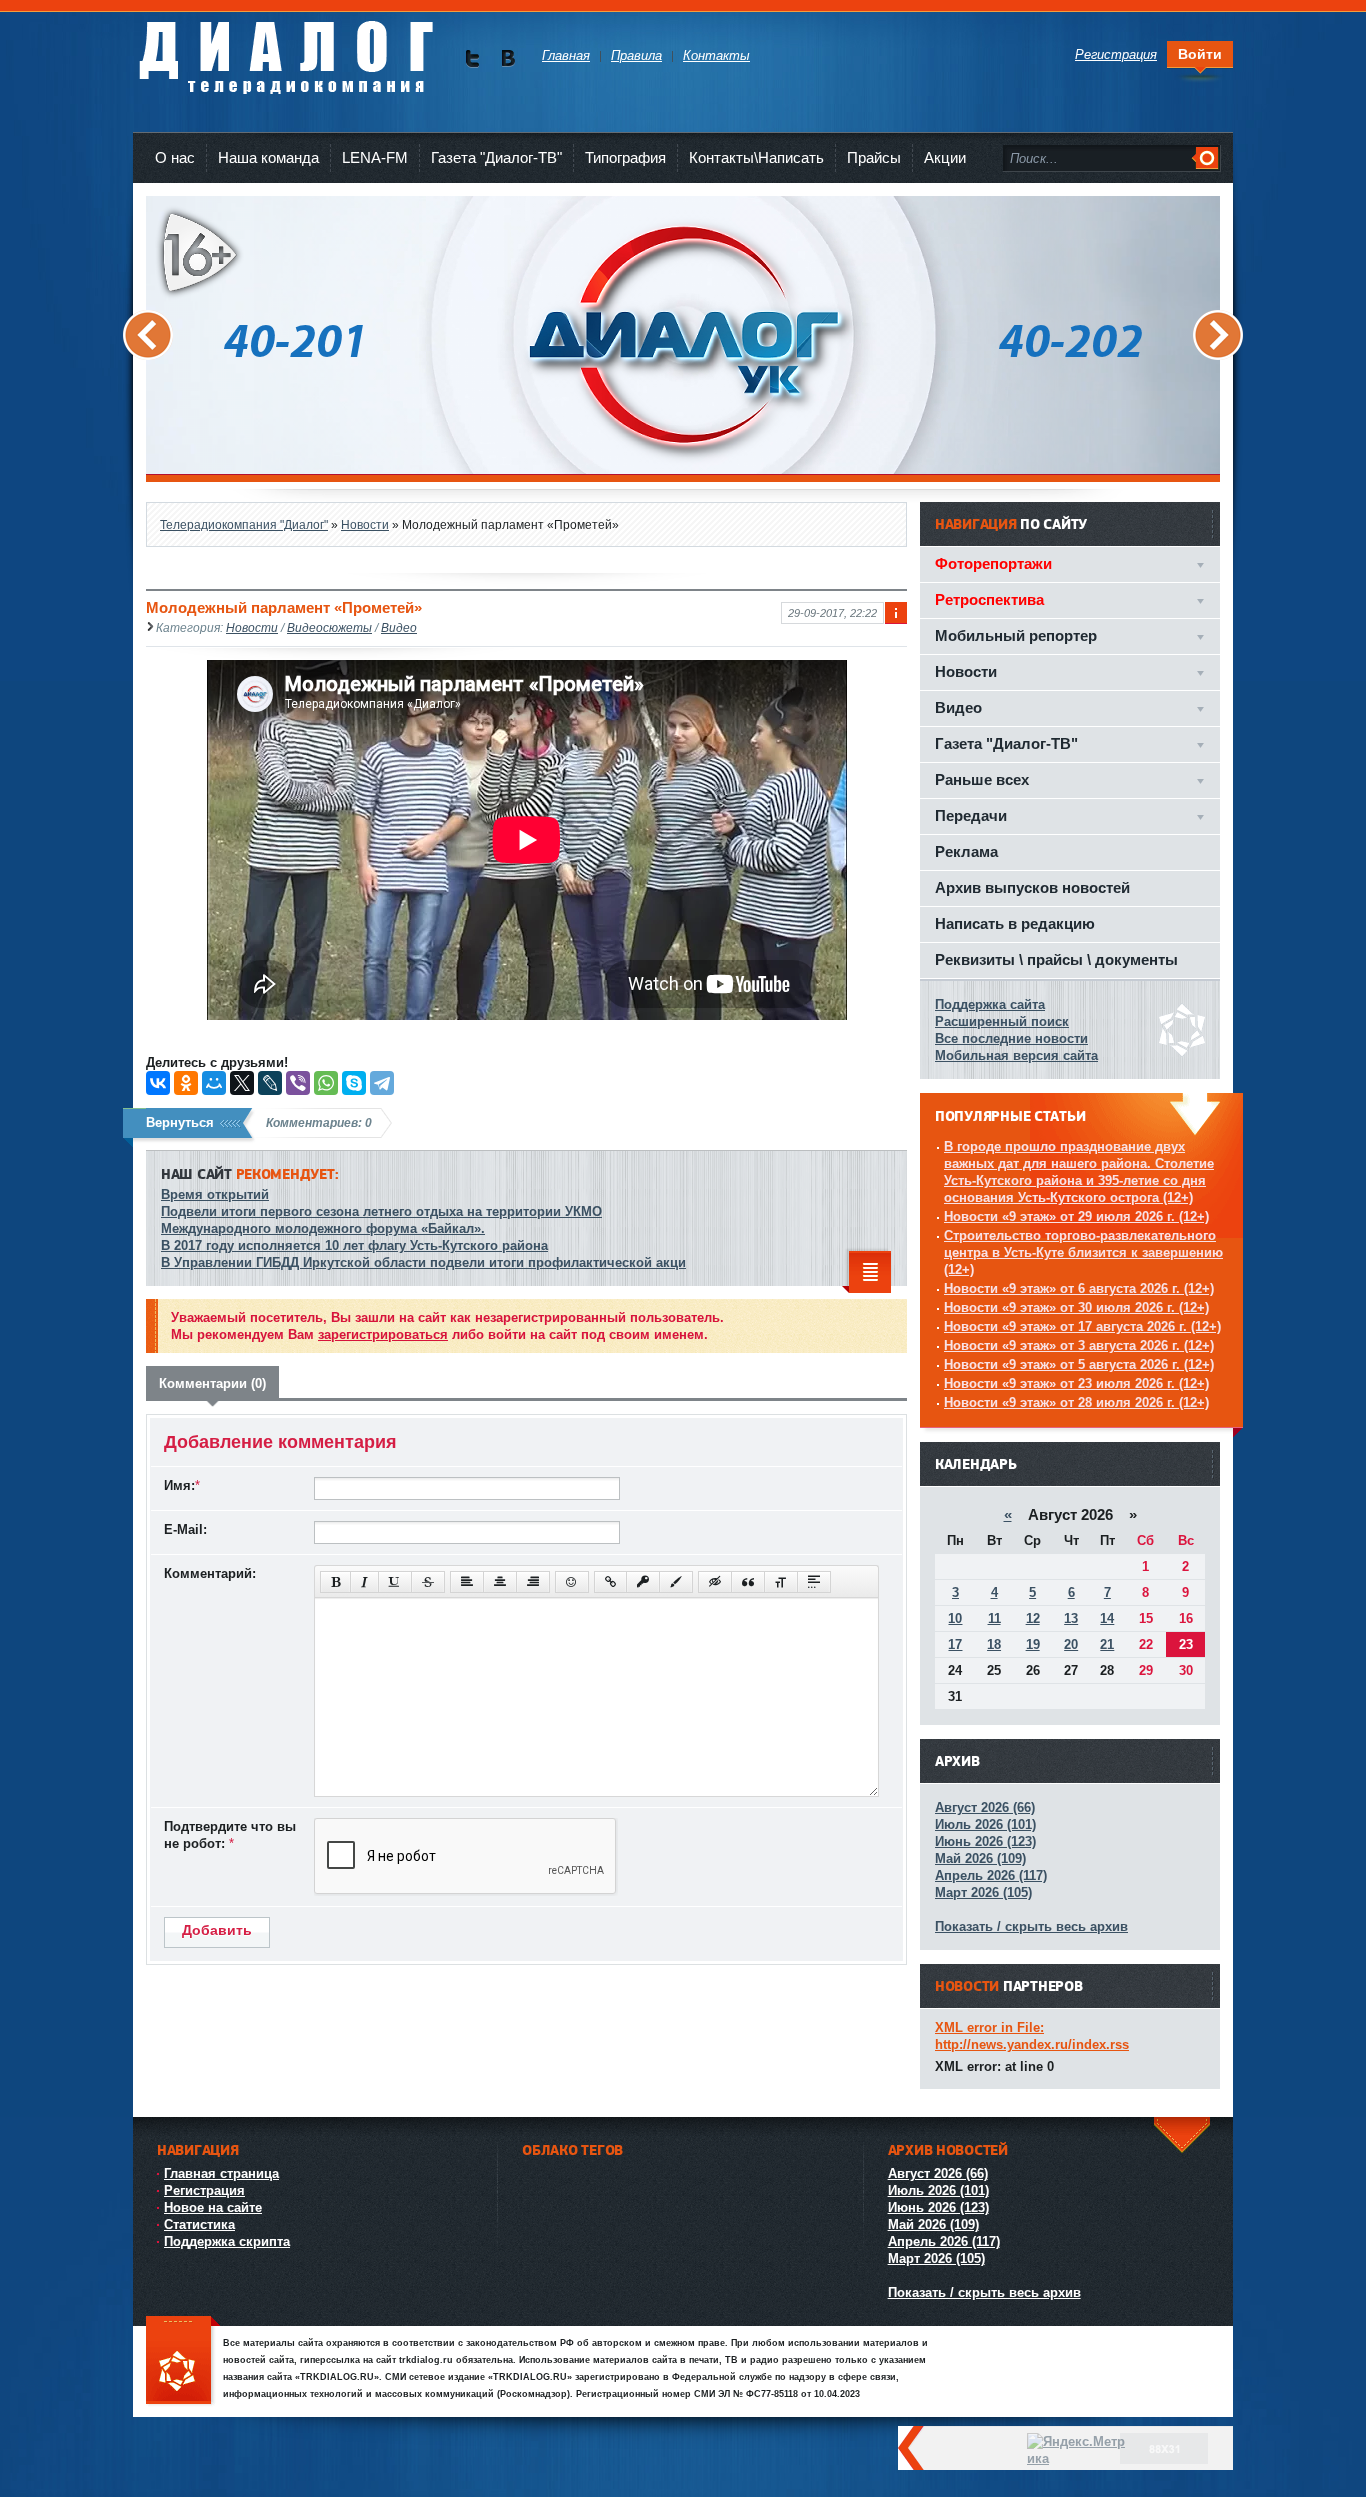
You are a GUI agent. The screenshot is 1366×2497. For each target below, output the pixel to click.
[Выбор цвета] (676, 1582)
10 (955, 1618)
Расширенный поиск (1002, 1021)
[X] (242, 1083)
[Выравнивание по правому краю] (533, 1582)
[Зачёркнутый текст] (428, 1582)
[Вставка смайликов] (572, 1582)
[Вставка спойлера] (814, 1582)
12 (1033, 1618)
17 (955, 1644)
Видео (399, 627)
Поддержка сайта (990, 1004)
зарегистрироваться (383, 1334)
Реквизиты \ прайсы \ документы (1056, 959)
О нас (175, 157)
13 (1071, 1618)
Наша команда (268, 157)
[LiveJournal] (270, 1083)
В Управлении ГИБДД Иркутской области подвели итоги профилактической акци (423, 1262)
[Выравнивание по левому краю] (467, 1582)
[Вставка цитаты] (748, 1582)
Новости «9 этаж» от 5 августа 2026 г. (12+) (1079, 1364)
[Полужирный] (335, 1582)
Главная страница (221, 2173)
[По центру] (500, 1582)
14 (1107, 1618)
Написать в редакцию (1015, 923)
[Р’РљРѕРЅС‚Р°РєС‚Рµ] (158, 1083)
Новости (252, 627)
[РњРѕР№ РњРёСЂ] (214, 1083)
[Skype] (354, 1083)
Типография (625, 157)
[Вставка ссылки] (610, 1582)
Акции (945, 157)
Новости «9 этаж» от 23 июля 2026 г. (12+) (1076, 1383)
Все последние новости (1011, 1038)
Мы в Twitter (472, 58)
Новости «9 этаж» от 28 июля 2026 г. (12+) (1076, 1402)
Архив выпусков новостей (1032, 887)
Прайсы (874, 157)
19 (1033, 1644)
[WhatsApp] (326, 1083)
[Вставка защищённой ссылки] (643, 1582)
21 (1107, 1644)
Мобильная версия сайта (1016, 1055)
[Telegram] (382, 1083)
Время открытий (215, 1194)
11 (994, 1618)
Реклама (966, 851)
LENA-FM (375, 157)
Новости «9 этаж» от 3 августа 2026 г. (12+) (1079, 1345)
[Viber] (298, 1083)
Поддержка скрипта (227, 2241)
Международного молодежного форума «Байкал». (323, 1228)
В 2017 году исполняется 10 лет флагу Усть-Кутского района (354, 1245)
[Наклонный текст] (364, 1582)
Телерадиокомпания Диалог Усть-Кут (285, 49)
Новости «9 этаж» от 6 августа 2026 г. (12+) (1079, 1288)
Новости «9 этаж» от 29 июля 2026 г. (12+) (1076, 1216)
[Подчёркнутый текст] (395, 1582)
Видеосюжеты (329, 627)
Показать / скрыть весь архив (1031, 1926)
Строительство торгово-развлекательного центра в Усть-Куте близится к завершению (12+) (1083, 1252)
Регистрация (204, 2190)
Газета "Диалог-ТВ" (496, 157)
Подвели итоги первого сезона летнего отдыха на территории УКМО (381, 1211)
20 (1071, 1644)
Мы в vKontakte (507, 58)
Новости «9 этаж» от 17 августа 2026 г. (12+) (1082, 1326)
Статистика (199, 2224)
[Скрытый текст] (715, 1582)
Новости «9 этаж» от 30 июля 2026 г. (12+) (1076, 1307)
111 (183, 2361)
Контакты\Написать (756, 157)
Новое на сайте (213, 2207)
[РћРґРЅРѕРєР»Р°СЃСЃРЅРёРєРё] (186, 1083)
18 (994, 1644)
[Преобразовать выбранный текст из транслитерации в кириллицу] (781, 1582)
